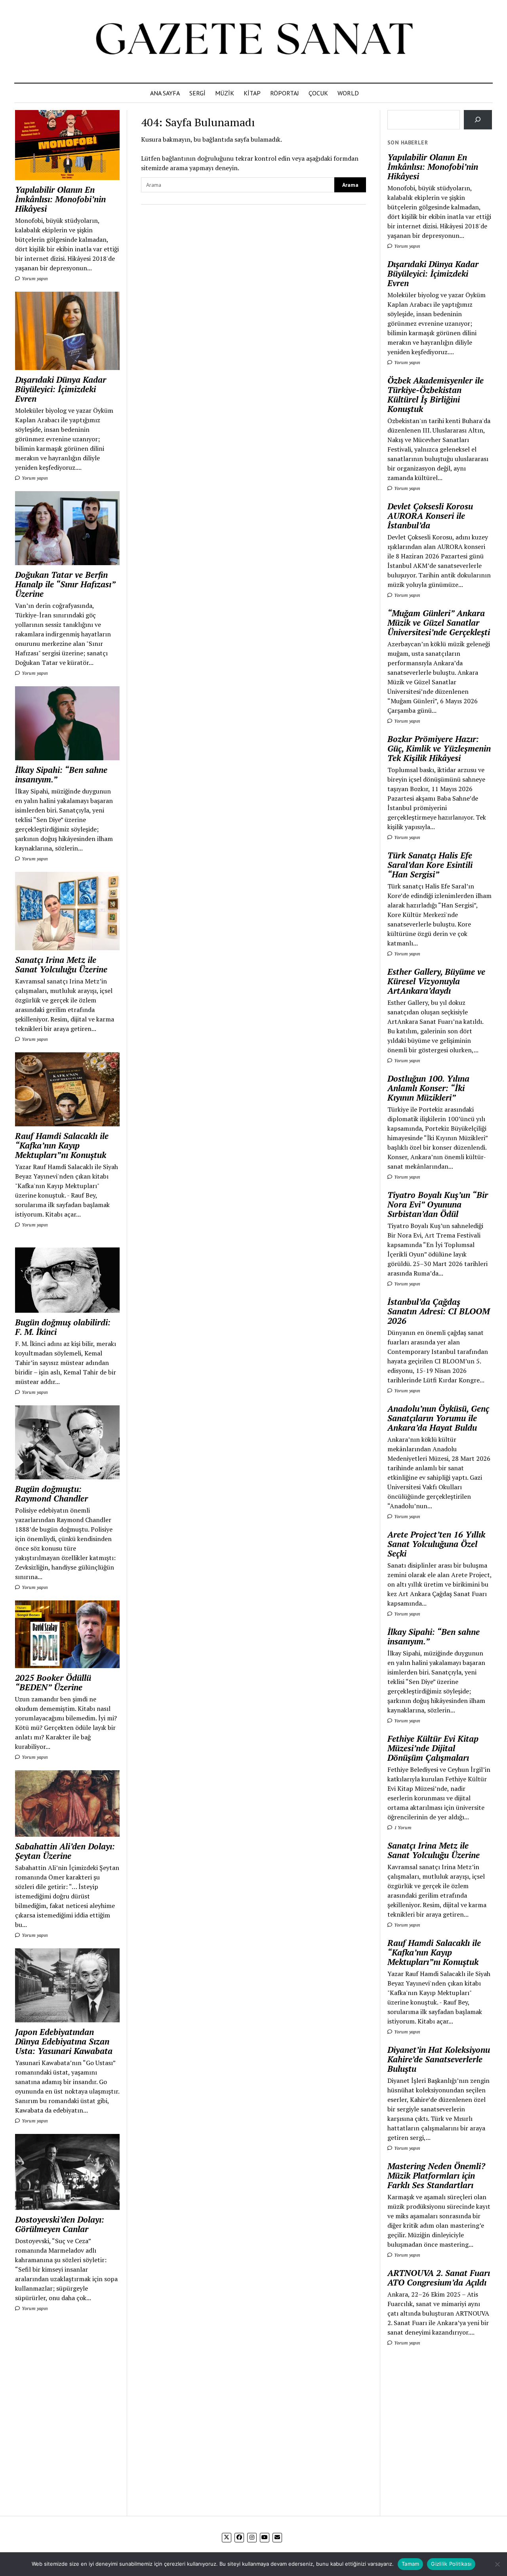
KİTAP (252, 93)
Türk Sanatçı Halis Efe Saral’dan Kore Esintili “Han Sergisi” (430, 865)
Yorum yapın (34, 278)
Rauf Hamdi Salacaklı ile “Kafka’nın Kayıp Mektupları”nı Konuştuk (62, 1145)
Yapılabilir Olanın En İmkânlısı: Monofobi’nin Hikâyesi (60, 199)
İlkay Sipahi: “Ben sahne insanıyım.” (61, 775)
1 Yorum (402, 1827)
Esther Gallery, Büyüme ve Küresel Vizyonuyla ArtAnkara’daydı (436, 981)
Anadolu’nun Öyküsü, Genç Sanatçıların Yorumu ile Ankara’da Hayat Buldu (438, 1418)
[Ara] (478, 120)
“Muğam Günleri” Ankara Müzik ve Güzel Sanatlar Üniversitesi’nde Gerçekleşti (439, 623)
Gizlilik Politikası (451, 2564)
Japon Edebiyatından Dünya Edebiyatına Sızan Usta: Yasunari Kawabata (64, 2041)
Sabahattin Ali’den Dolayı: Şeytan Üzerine (65, 1851)
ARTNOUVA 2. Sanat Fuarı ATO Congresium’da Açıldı (439, 2278)
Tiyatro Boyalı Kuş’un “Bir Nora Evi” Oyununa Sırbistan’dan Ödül (438, 1204)
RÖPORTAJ (285, 93)
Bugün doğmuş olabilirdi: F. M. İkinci (63, 1327)
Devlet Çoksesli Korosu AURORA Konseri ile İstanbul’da (430, 516)
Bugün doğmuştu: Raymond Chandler (51, 1494)
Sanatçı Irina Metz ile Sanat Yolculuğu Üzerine (61, 964)
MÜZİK (225, 93)
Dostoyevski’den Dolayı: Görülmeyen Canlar (60, 2224)
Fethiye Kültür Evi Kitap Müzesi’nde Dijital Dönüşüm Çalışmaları (433, 1748)
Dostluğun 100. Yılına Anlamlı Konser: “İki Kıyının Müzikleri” (428, 1088)
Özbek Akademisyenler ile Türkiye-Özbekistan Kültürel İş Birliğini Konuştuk (436, 395)
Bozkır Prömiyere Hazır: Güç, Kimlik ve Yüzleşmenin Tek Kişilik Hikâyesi (439, 748)
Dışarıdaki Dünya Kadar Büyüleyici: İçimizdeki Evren (61, 389)
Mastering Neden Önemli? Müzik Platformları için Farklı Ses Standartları (436, 2175)
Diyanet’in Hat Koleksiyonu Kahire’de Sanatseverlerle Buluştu (439, 2059)
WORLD (348, 93)
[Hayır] (497, 2564)
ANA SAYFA (165, 93)
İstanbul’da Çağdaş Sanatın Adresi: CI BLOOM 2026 (438, 1311)
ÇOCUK (318, 93)
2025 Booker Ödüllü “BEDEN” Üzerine (53, 1682)
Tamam (410, 2564)
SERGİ (197, 93)
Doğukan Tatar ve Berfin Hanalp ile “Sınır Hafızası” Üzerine (65, 584)
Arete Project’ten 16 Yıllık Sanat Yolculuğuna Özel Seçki (436, 1544)
